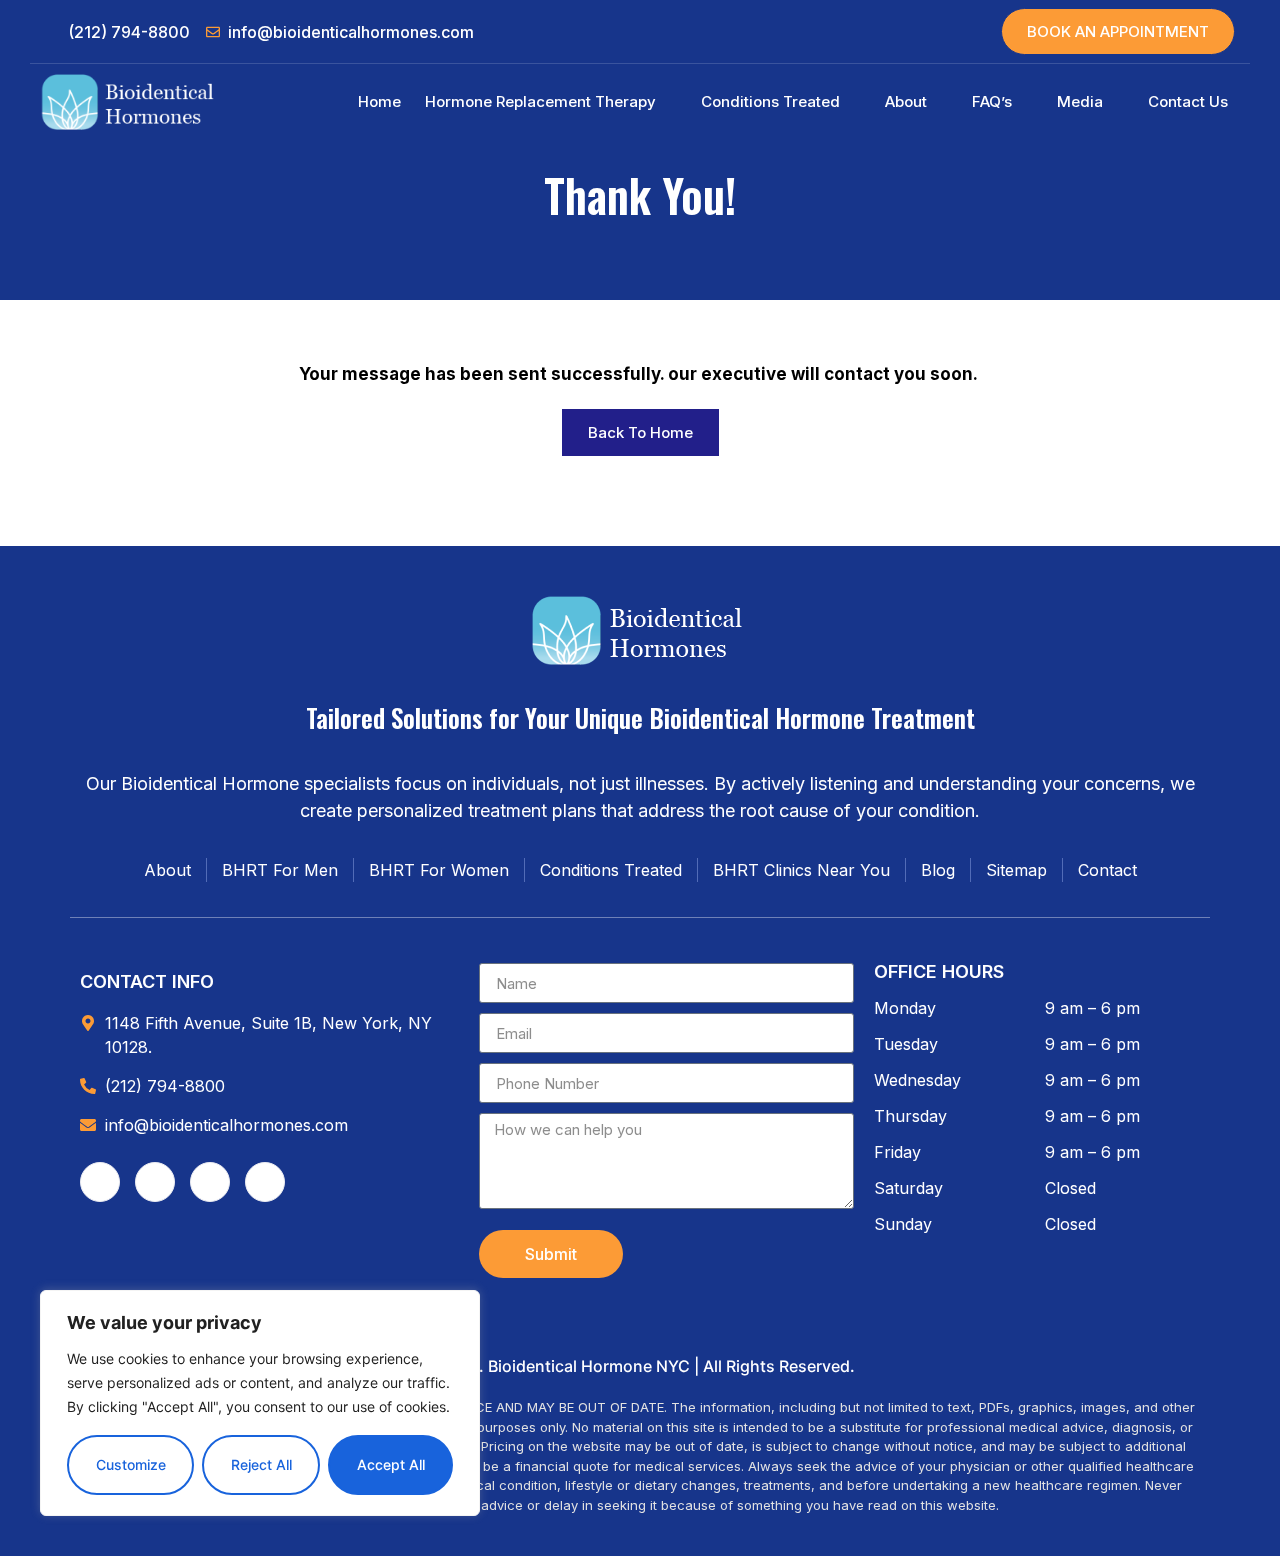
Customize (131, 1464)
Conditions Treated (770, 101)
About (906, 101)
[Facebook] (100, 1182)
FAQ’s (992, 101)
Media (1080, 101)
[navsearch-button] (941, 32)
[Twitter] (210, 1182)
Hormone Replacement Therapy (540, 101)
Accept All (391, 1464)
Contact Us (1188, 101)
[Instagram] (155, 1182)
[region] (260, 1403)
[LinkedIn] (265, 1182)
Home (379, 101)
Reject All (261, 1464)
